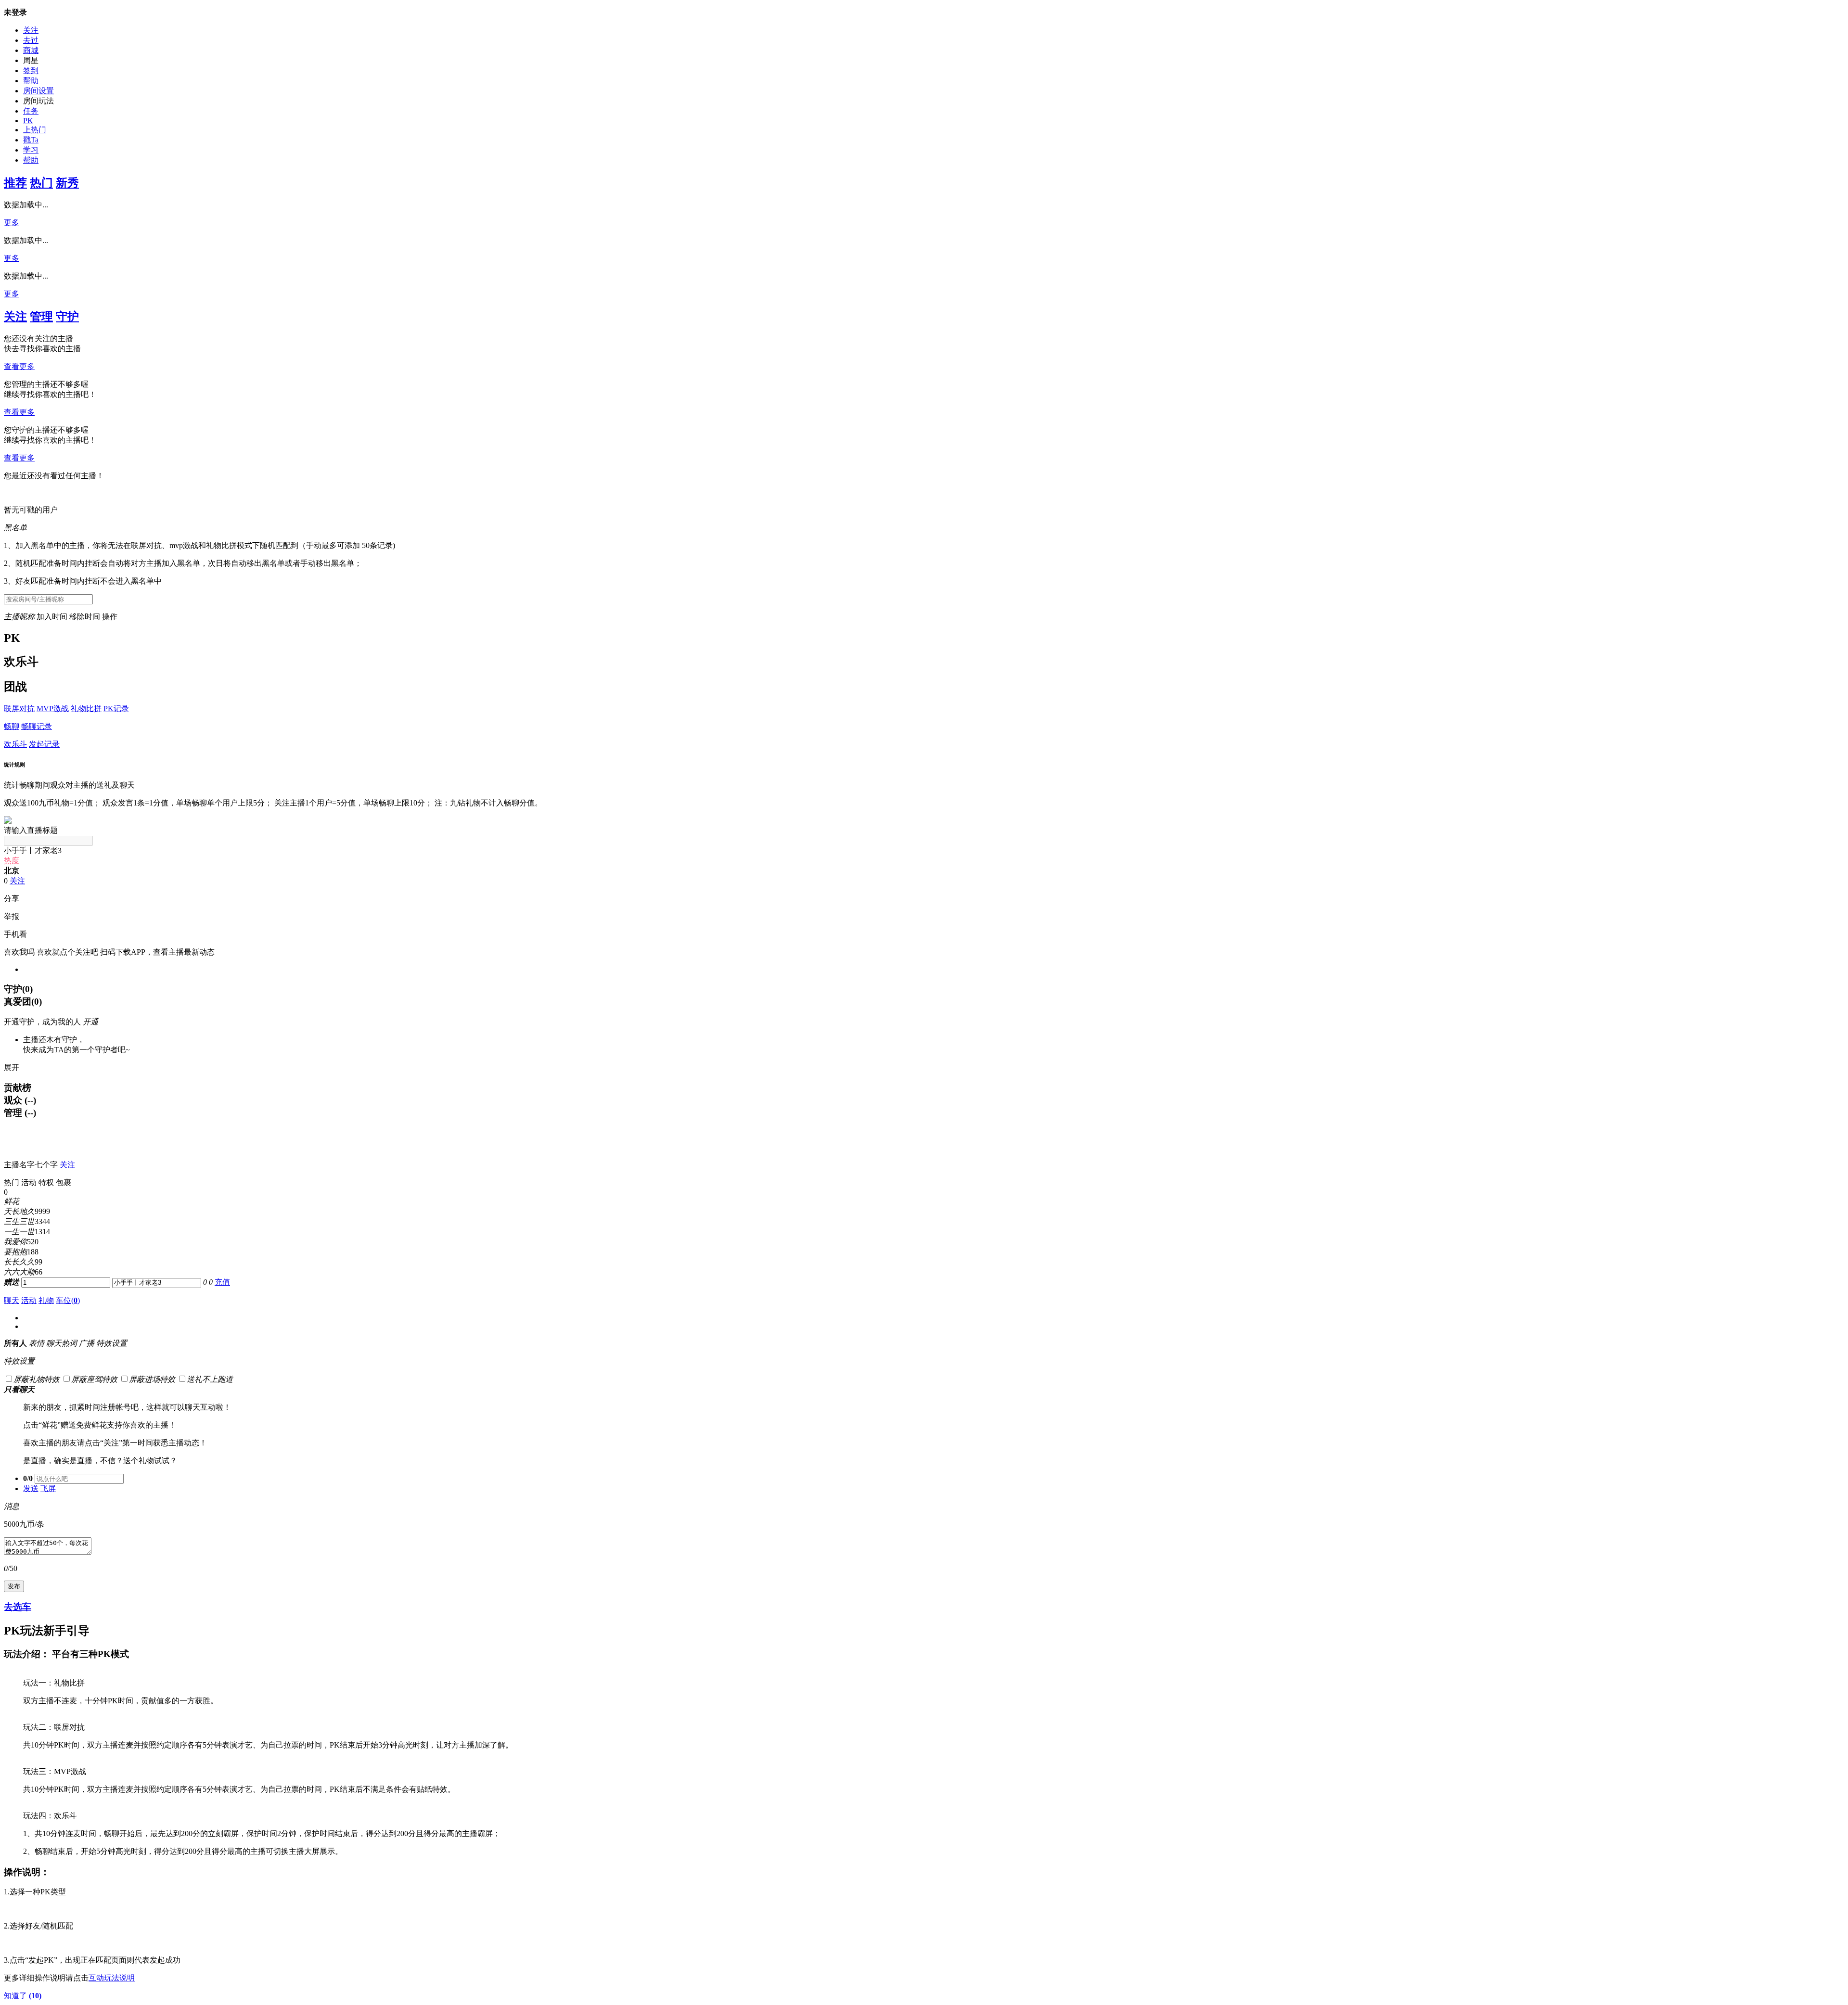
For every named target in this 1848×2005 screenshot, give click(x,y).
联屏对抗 (19, 709)
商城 (31, 50)
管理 (41, 317)
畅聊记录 (37, 726)
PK (28, 121)
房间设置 (38, 91)
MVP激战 (53, 709)
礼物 (46, 1300)
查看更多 (19, 366)
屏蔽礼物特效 (37, 1379)
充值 (222, 1282)
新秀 (67, 183)
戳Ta (31, 140)
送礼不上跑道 (210, 1379)
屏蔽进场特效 (152, 1379)
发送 (31, 1488)
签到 (31, 70)
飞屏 (48, 1488)
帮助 (31, 81)
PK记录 (116, 709)
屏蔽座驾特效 (94, 1379)
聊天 (12, 1300)
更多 (12, 223)
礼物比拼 (86, 709)
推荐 (15, 183)
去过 (31, 40)
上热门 (35, 130)
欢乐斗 (15, 744)
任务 (31, 111)
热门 (41, 183)
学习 (31, 150)
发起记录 (44, 744)
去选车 (18, 1607)
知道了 (23, 1996)
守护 (67, 317)
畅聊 (12, 726)
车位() (68, 1300)
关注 (31, 30)
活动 (29, 1300)
